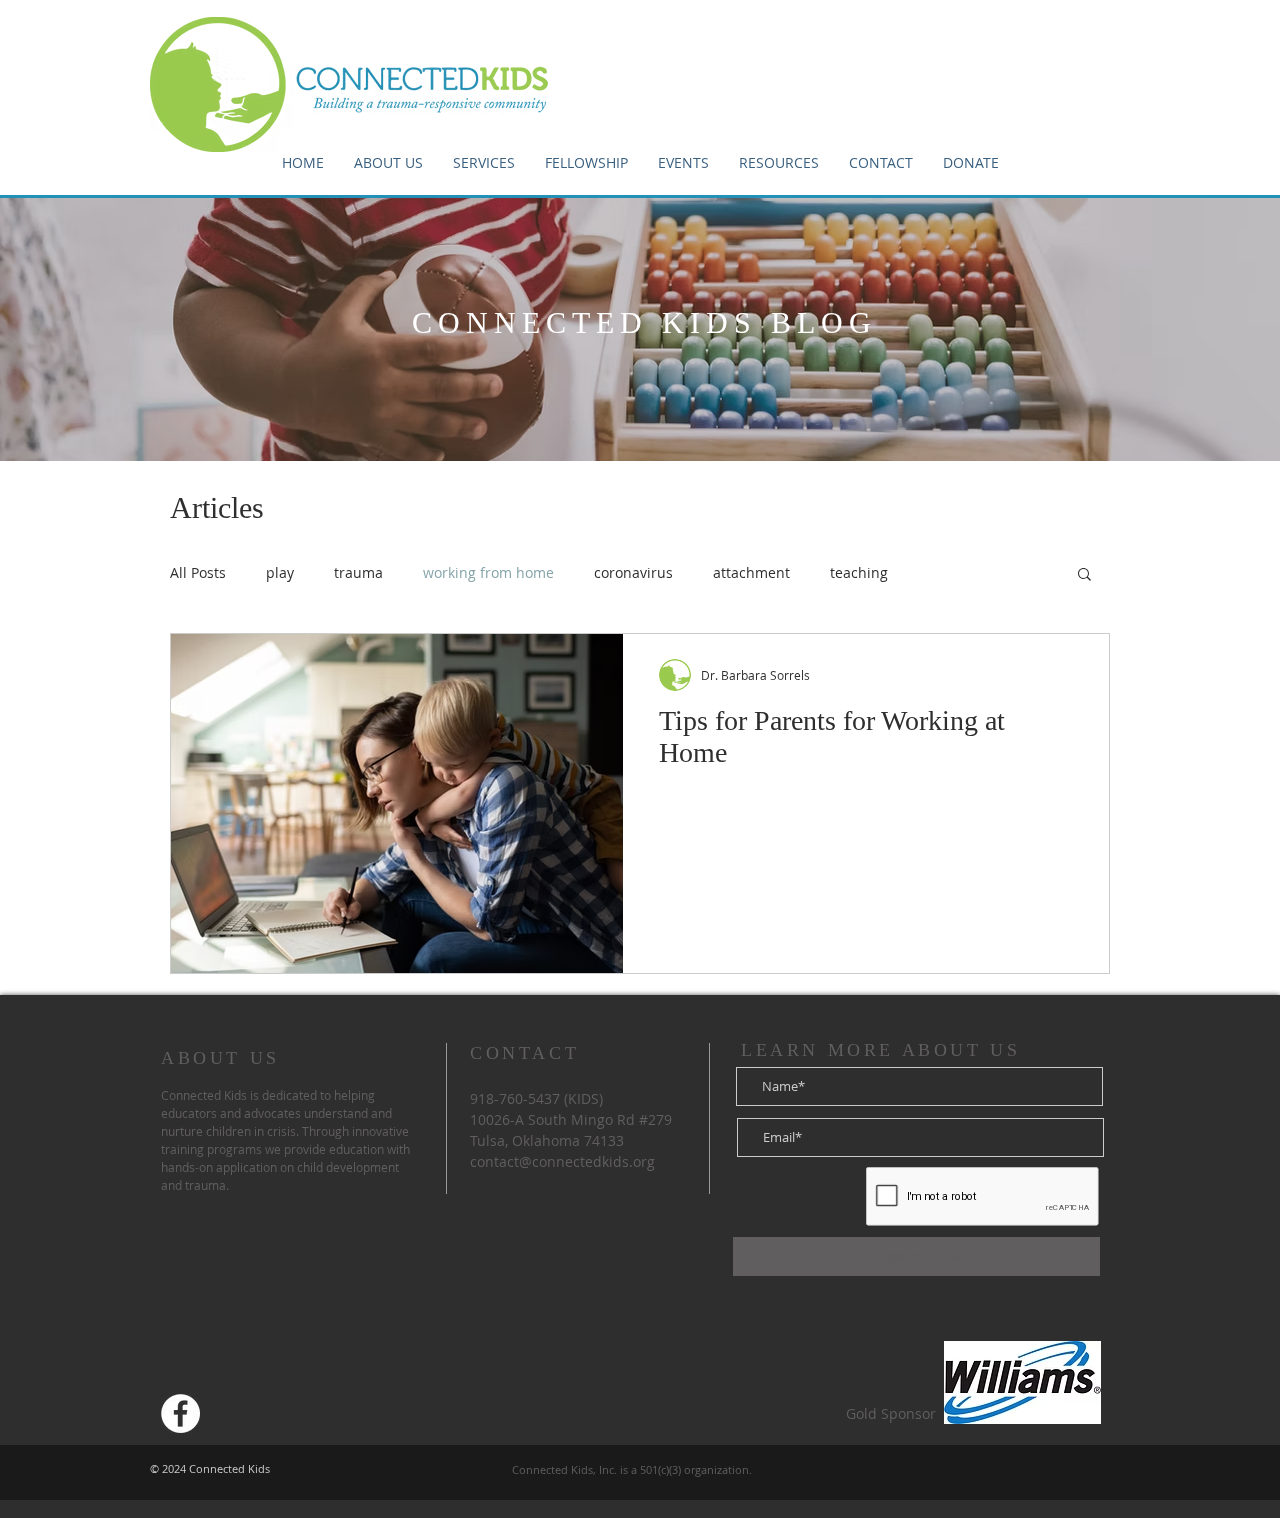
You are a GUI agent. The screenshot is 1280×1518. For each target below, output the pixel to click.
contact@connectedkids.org (562, 1161)
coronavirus (633, 572)
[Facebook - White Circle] (180, 1413)
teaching (859, 572)
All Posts (198, 572)
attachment (751, 572)
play (280, 572)
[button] (586, 162)
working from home (488, 572)
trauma (358, 572)
